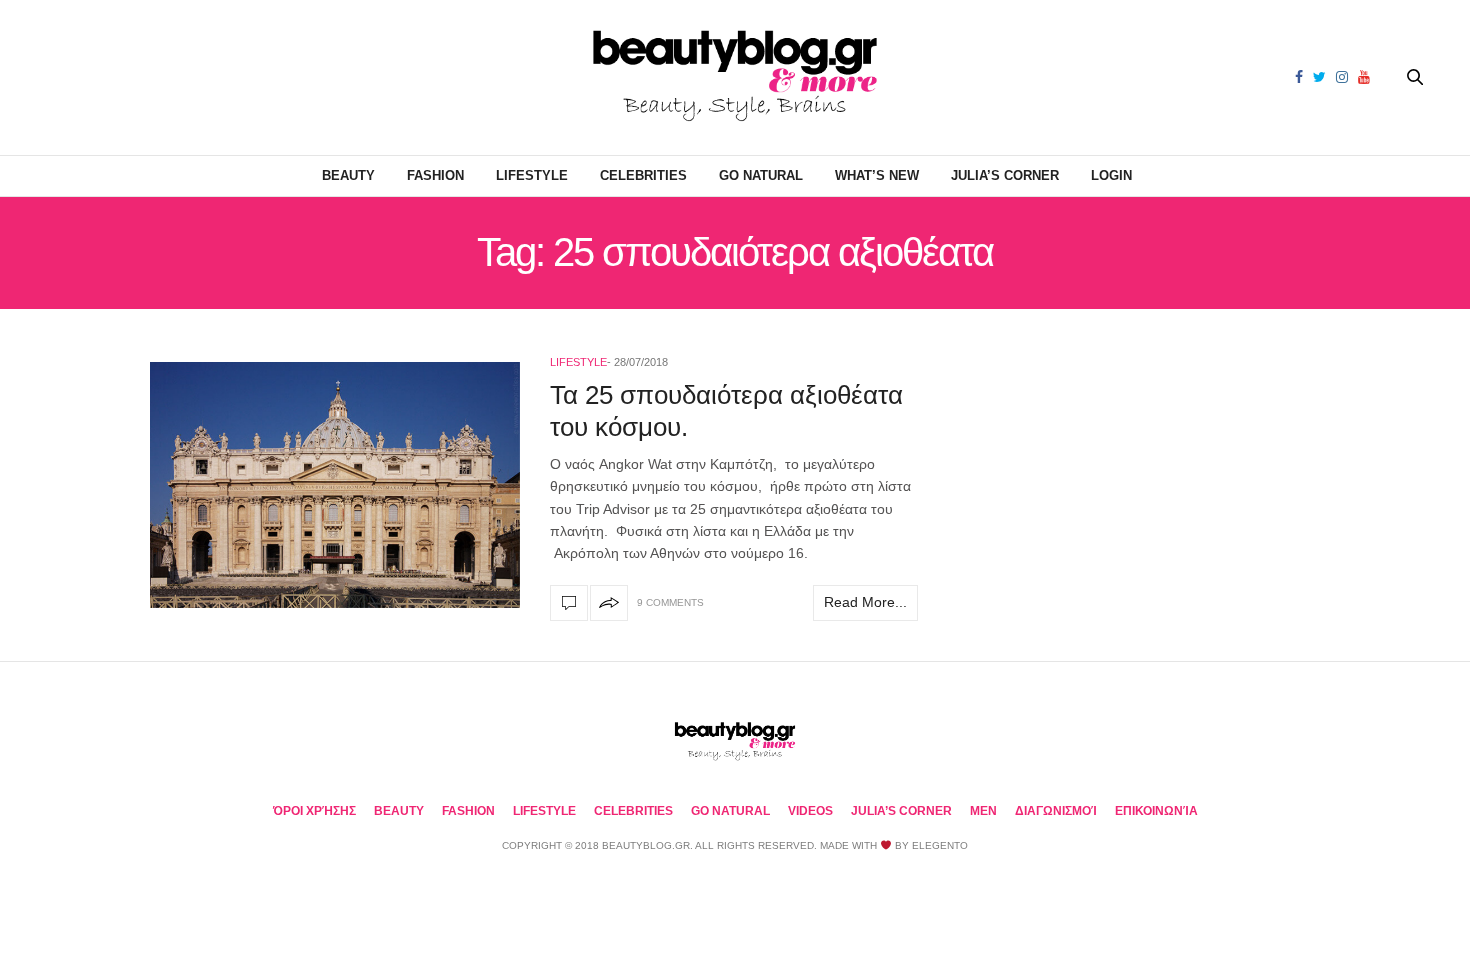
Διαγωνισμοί (1056, 811)
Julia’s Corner (1005, 175)
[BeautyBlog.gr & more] (735, 77)
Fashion (435, 175)
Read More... (865, 602)
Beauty (348, 175)
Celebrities (643, 175)
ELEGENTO (940, 845)
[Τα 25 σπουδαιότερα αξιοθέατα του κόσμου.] (335, 485)
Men (983, 811)
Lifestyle (532, 175)
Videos (810, 811)
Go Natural (761, 175)
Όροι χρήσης (314, 811)
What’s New (877, 175)
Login (1111, 175)
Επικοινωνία (1156, 811)
